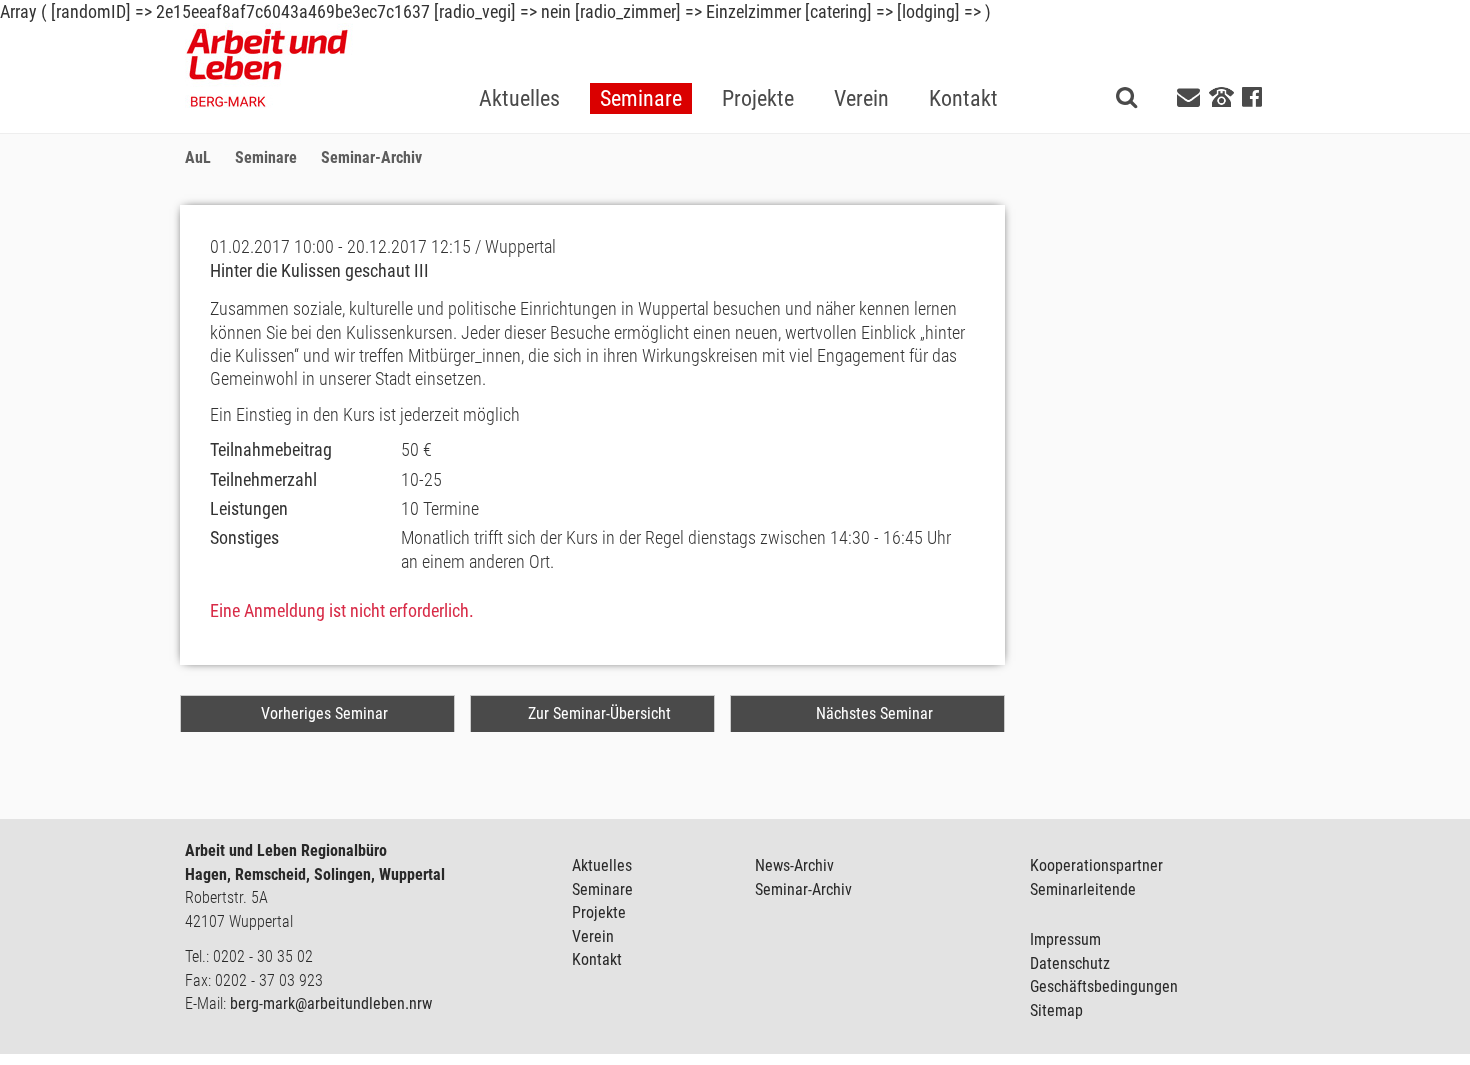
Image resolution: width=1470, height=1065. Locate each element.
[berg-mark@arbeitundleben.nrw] (1191, 97)
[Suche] (1126, 96)
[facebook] (1252, 97)
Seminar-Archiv (803, 889)
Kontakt (597, 959)
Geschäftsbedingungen (1104, 986)
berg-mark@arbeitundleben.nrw (331, 1003)
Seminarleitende (1083, 889)
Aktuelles (602, 865)
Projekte (599, 912)
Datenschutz (1070, 963)
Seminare (602, 889)
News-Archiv (794, 865)
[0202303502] (1221, 96)
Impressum (1065, 939)
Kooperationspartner (1096, 865)
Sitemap (1056, 1010)
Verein (593, 936)
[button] (641, 66)
